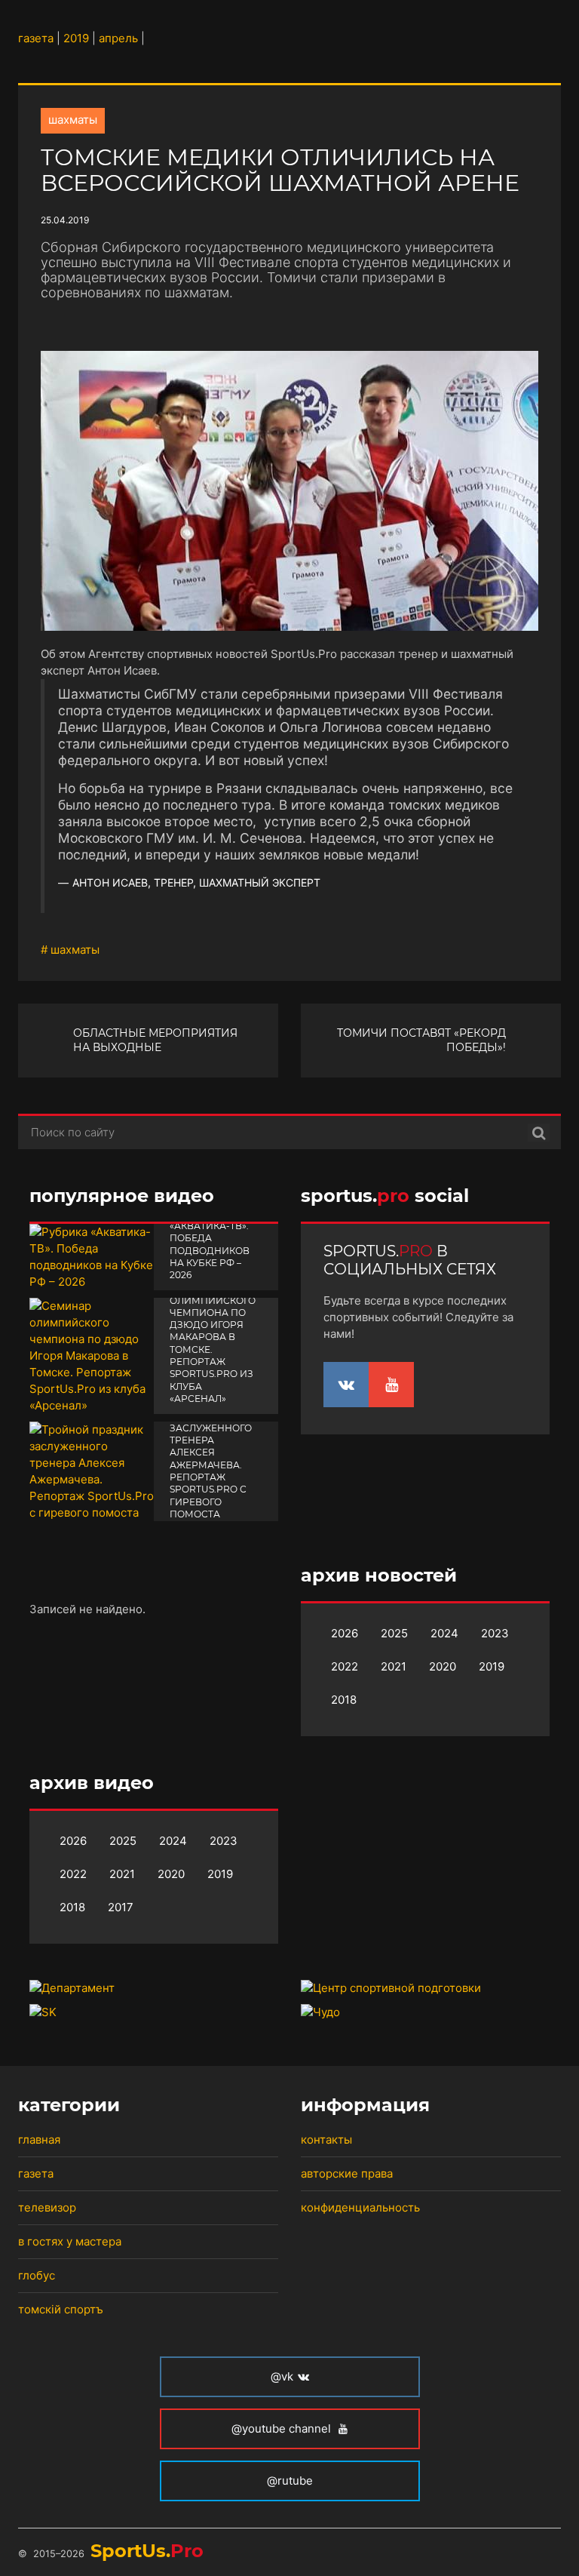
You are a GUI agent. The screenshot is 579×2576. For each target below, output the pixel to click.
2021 (394, 1666)
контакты (326, 2139)
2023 (495, 1633)
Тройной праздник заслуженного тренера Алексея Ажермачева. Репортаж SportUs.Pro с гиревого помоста (211, 1459)
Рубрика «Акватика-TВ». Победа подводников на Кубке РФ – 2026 (210, 1244)
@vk (282, 2376)
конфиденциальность (360, 2207)
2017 (121, 1907)
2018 (344, 1700)
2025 (394, 1633)
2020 (443, 1666)
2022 (345, 1666)
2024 (444, 1633)
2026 (345, 1633)
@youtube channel (283, 2428)
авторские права (347, 2173)
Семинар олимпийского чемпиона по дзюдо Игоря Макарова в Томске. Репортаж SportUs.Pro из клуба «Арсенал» (213, 1343)
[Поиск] (539, 1133)
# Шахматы (70, 950)
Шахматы (73, 120)
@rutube (290, 2481)
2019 (492, 1666)
